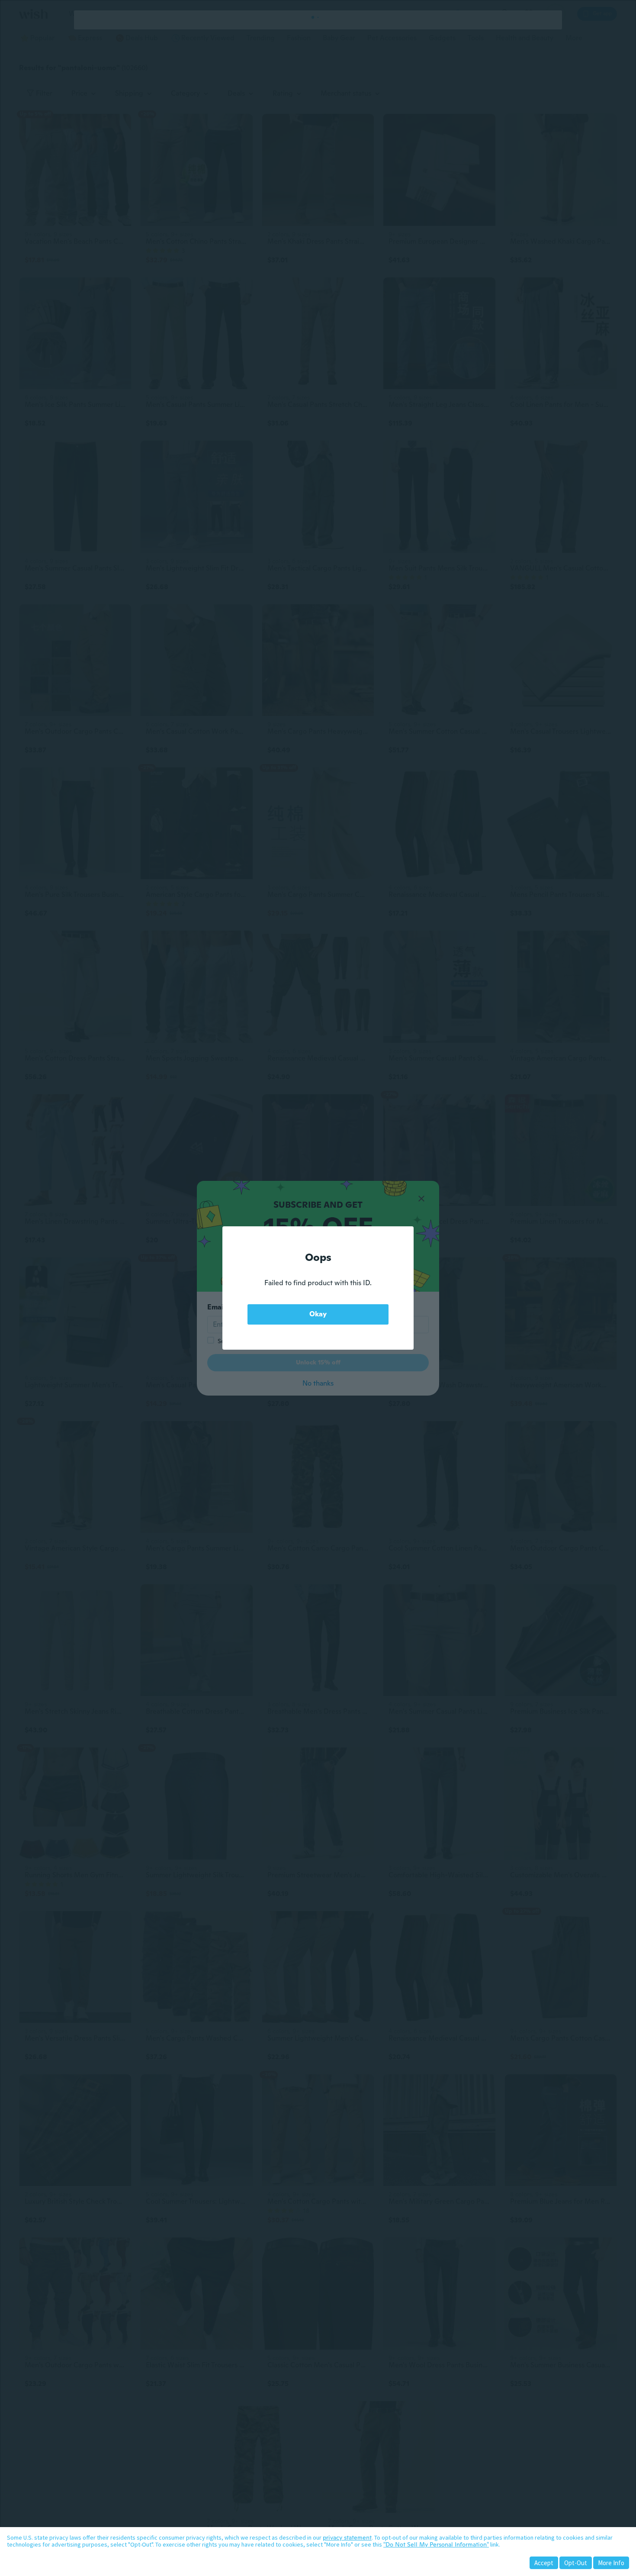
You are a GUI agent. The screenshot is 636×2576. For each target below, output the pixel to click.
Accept (544, 2563)
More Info (611, 2563)
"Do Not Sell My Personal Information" (436, 2544)
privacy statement (347, 2537)
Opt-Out (576, 2563)
